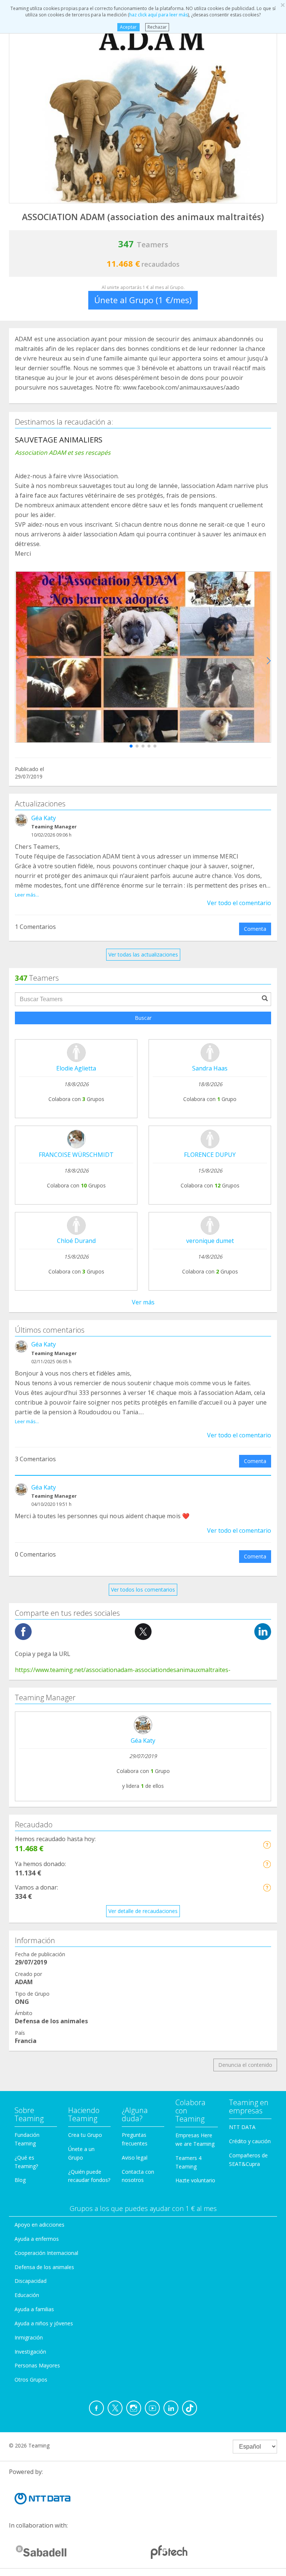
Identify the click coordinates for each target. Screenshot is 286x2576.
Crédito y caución (250, 2141)
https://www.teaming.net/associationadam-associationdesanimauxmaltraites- (123, 1670)
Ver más (143, 1302)
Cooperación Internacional (46, 2253)
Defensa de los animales (44, 2267)
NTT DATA (242, 2127)
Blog (20, 2180)
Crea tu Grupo (85, 2135)
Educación (27, 2295)
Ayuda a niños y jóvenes (44, 2323)
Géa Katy (44, 818)
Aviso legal (135, 2158)
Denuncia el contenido (245, 2065)
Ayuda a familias (34, 2309)
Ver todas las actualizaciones (143, 954)
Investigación (30, 2352)
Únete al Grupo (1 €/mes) (143, 300)
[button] (131, 746)
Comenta (255, 929)
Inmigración (29, 2337)
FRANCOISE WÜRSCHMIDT (76, 1155)
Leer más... (27, 895)
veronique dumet (210, 1241)
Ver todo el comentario (239, 903)
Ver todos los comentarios (143, 1590)
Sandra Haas (210, 1068)
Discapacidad (31, 2281)
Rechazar (157, 27)
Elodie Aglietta (76, 1068)
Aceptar (128, 27)
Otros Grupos (31, 2380)
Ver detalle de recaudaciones (143, 1911)
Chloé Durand (76, 1241)
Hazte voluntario (195, 2180)
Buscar (143, 1018)
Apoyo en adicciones (39, 2225)
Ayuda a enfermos (37, 2239)
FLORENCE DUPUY (210, 1155)
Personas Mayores (37, 2365)
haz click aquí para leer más (158, 15)
